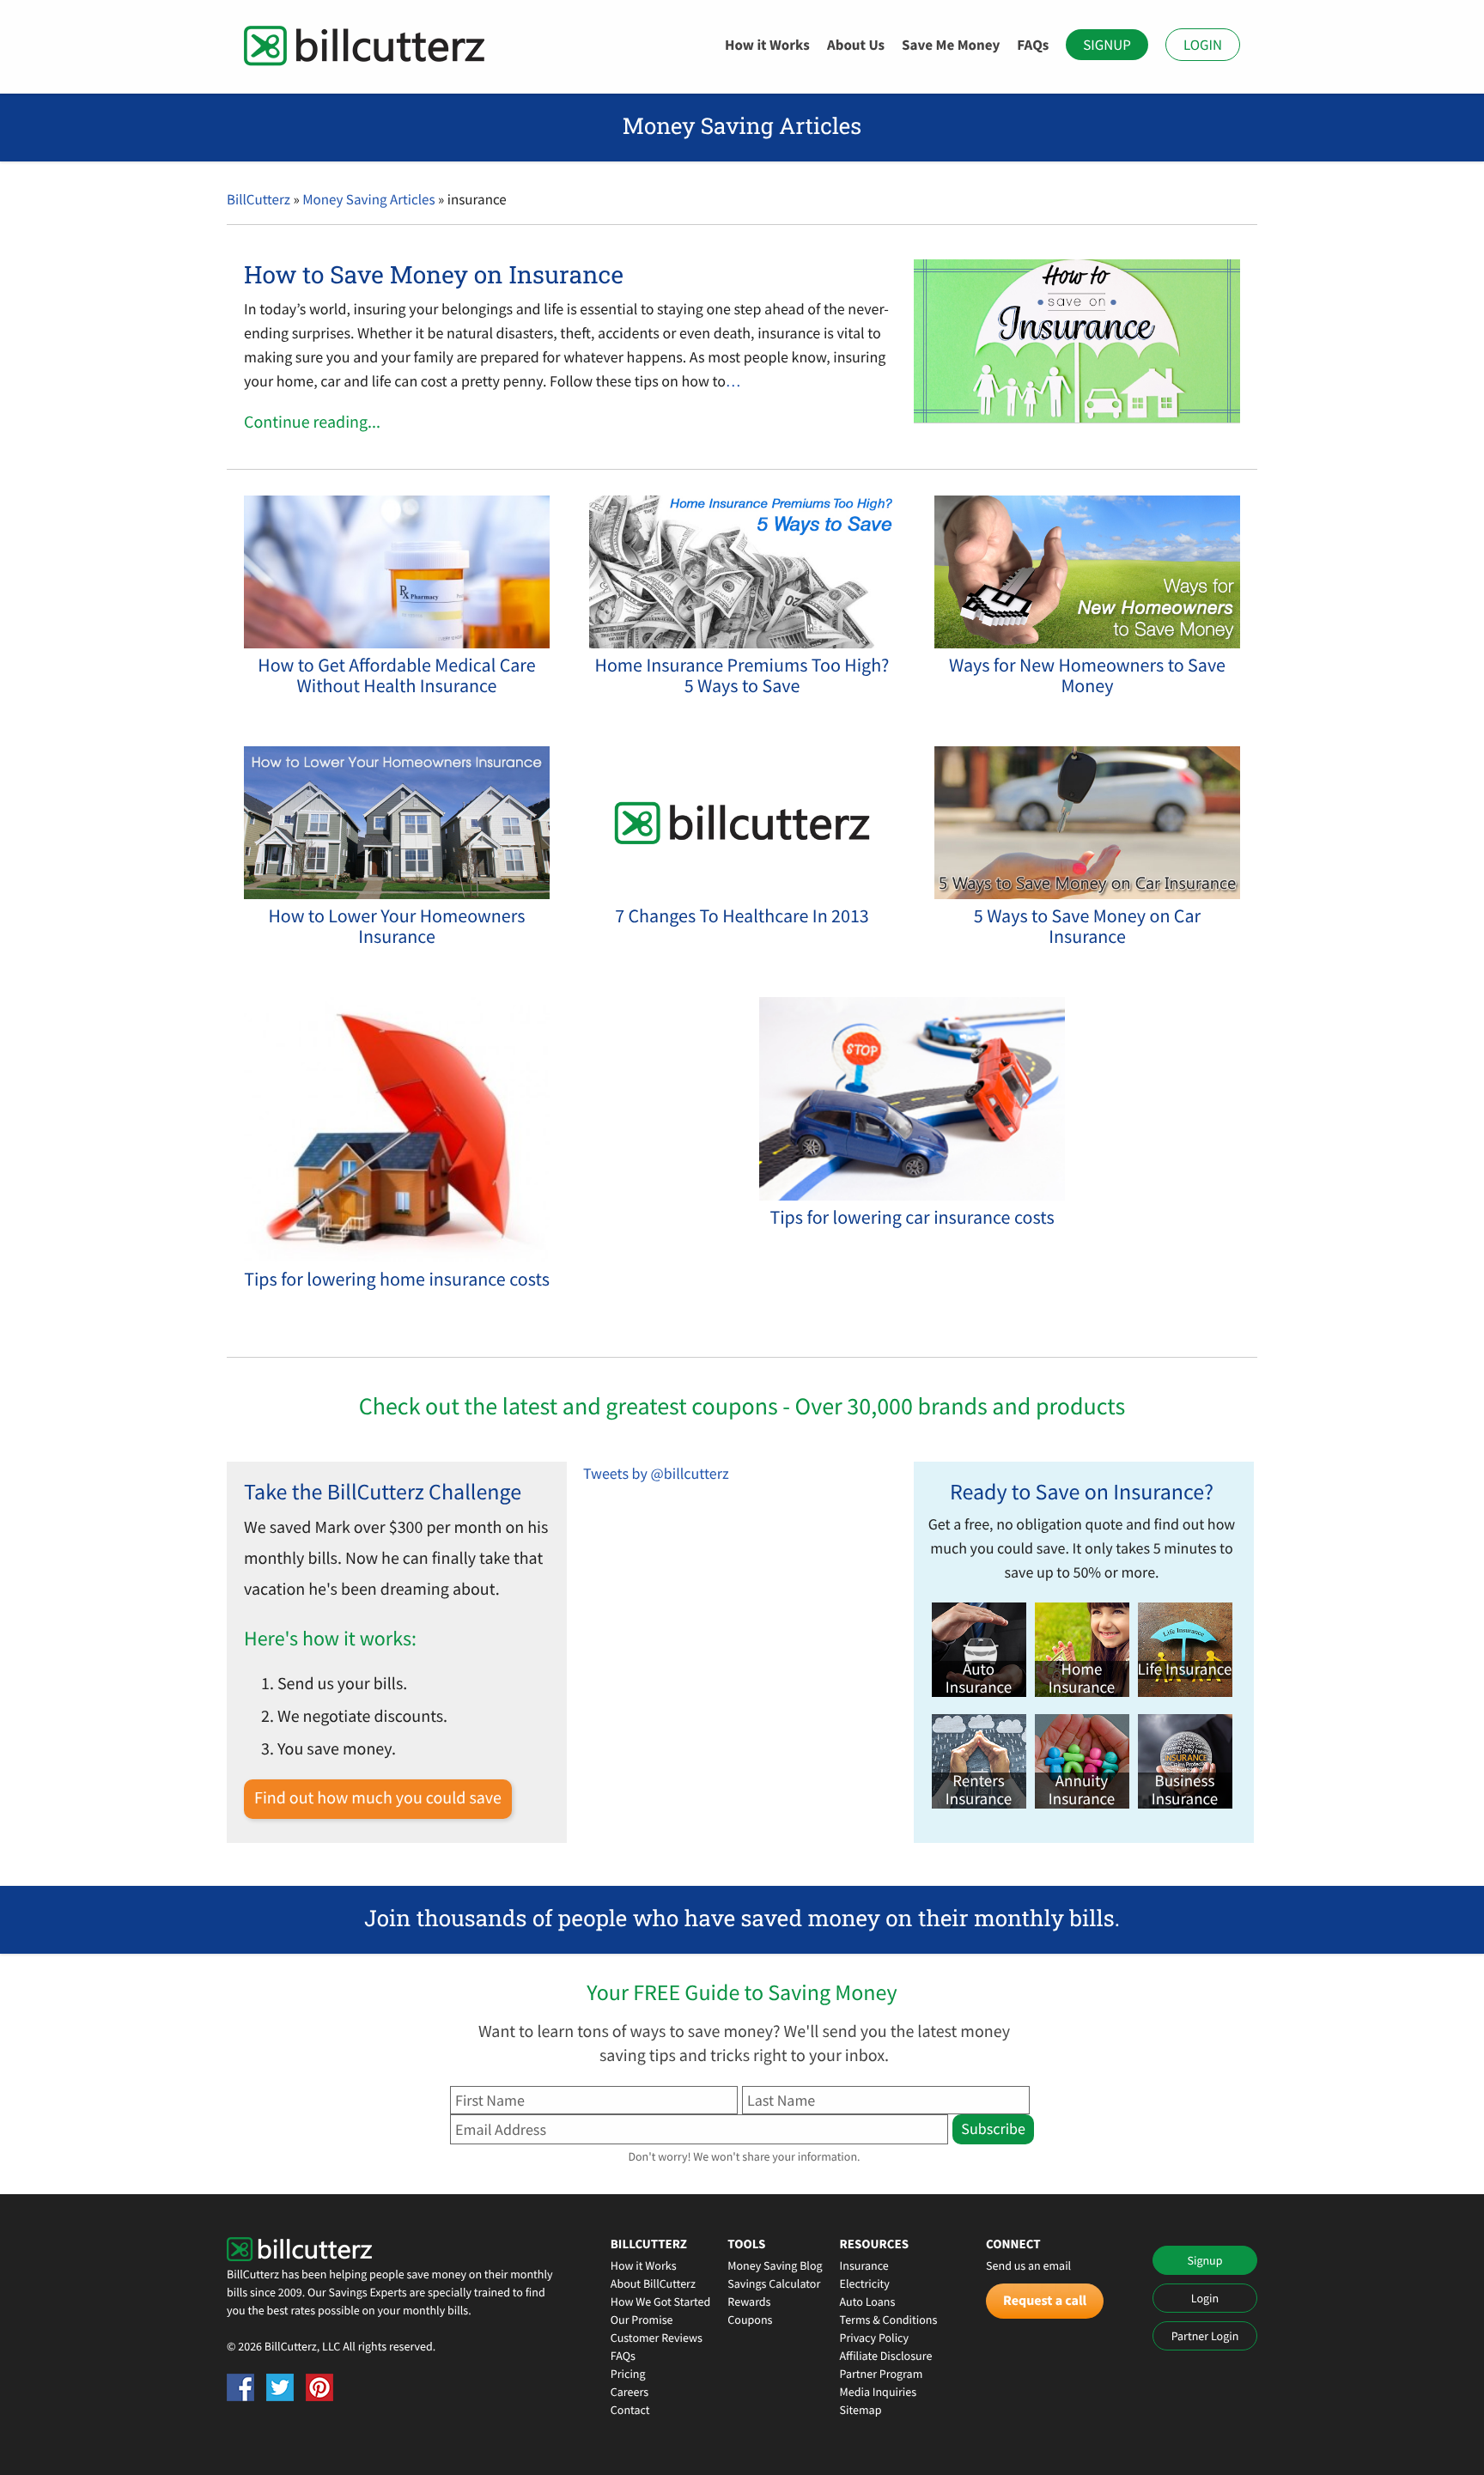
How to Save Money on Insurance (434, 274)
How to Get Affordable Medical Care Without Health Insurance (396, 676)
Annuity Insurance (1082, 1791)
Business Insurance (1185, 1791)
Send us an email (1028, 2265)
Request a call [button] (1045, 2301)
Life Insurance (1185, 1670)
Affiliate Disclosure (886, 2356)
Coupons (750, 2320)
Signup (1107, 45)
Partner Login (1205, 2336)
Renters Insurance (979, 1791)
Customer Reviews (657, 2338)
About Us (856, 45)
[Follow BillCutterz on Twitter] (280, 2387)
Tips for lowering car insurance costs (912, 1218)
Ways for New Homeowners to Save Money (1087, 676)
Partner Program (882, 2374)
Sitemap (861, 2410)
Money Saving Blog (775, 2265)
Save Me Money (951, 45)
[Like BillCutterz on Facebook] (240, 2387)
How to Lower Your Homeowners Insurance (396, 927)
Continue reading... (312, 422)
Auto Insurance (979, 1679)
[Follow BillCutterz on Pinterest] (319, 2387)
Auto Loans (868, 2302)
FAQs (1033, 45)
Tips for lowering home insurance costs (397, 1280)
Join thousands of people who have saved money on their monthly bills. (742, 1919)
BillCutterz (258, 199)
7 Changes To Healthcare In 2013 (742, 916)
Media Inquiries (878, 2392)
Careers (629, 2392)
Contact (630, 2410)
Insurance (864, 2265)
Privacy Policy (875, 2338)
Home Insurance (1082, 1679)
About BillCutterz (653, 2283)
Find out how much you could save (378, 1798)
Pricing (628, 2374)
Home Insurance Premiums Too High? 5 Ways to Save (742, 676)
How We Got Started (661, 2302)
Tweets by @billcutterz (656, 1473)
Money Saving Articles (368, 199)
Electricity (865, 2283)
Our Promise (642, 2320)
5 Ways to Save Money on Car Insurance (1087, 927)
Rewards (749, 2302)
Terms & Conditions (889, 2320)
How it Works (767, 45)
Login (1203, 45)
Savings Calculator (774, 2283)
